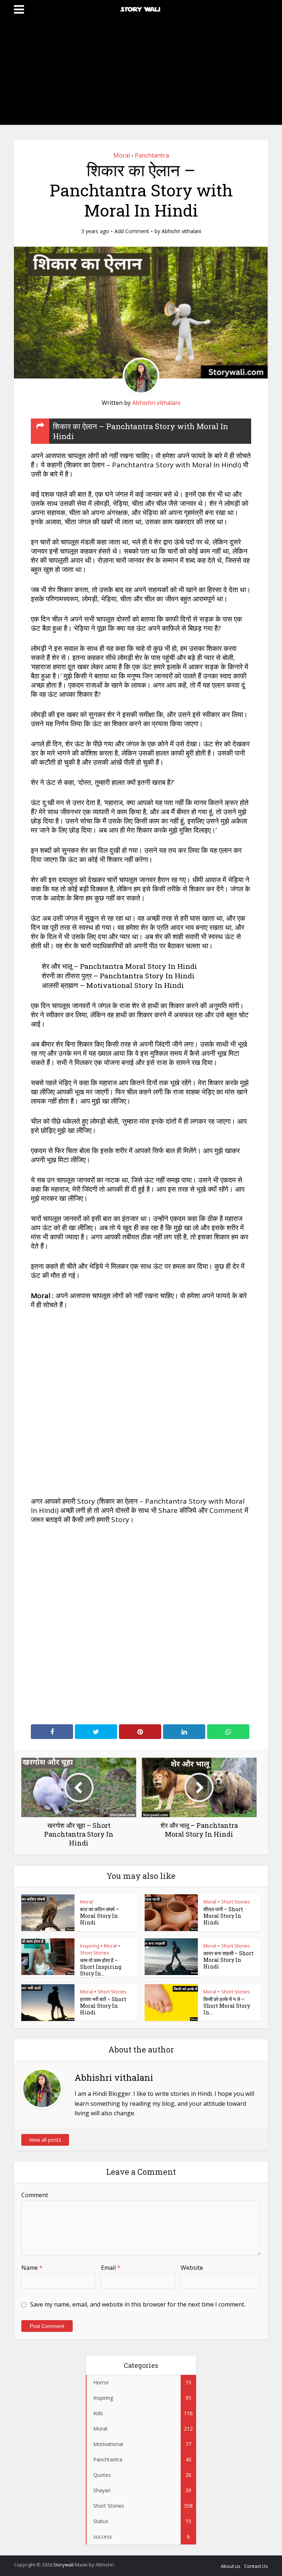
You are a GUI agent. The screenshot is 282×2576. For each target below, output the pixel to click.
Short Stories (236, 1902)
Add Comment (132, 231)
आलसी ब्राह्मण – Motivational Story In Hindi (113, 985)
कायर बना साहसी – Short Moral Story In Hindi (229, 1960)
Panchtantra (152, 155)
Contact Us (256, 2566)
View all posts (45, 2140)
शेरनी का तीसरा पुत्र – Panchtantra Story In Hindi (118, 976)
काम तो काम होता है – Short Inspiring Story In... (101, 1967)
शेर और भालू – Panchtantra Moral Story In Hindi (120, 966)
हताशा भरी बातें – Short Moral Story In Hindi (103, 2006)
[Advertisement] (141, 73)
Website (192, 2268)
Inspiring (90, 1946)
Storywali (64, 2565)
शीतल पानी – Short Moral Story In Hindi (223, 1916)
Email (111, 2268)
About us (231, 2566)
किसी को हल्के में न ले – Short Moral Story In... (227, 2006)
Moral (122, 155)
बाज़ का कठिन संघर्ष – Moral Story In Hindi (100, 1916)
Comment (35, 2195)
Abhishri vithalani (181, 231)
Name (32, 2268)
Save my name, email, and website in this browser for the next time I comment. (138, 2304)
